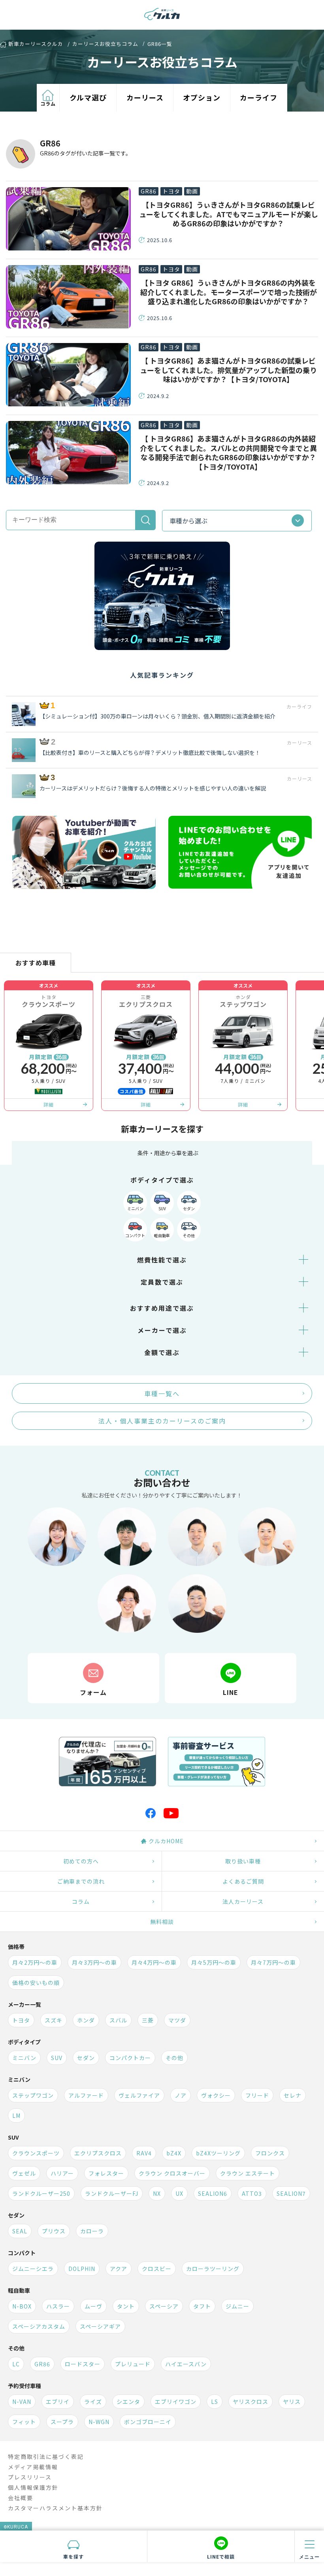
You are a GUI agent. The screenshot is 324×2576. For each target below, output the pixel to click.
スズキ (54, 2020)
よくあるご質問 (243, 1881)
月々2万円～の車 (35, 1962)
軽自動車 (162, 1235)
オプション (202, 97)
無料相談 (162, 1922)
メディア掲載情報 (33, 2467)
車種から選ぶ (188, 521)
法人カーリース (243, 1901)
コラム (48, 103)
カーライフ (259, 97)
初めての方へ (81, 1861)
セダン (189, 1208)
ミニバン (135, 1208)
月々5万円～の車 (214, 1962)
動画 (192, 191)
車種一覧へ (162, 1393)
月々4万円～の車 (154, 1962)
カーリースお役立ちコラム (105, 44)
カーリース (145, 97)
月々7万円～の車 (273, 1962)
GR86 (149, 191)
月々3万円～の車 (94, 1962)
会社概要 (21, 2498)
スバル (118, 2020)
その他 (189, 1235)
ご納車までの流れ (81, 1881)
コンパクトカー (130, 2058)
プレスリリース (30, 2477)
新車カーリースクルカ (36, 45)
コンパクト (135, 1235)
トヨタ (171, 191)
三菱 (148, 2020)
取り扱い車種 (243, 1861)
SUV (162, 1208)
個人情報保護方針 (33, 2487)
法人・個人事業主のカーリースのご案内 (162, 1421)
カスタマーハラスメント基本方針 (55, 2508)
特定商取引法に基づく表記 (46, 2457)
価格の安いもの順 (36, 1983)
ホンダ (86, 2020)
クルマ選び (88, 97)
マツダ (177, 2020)
